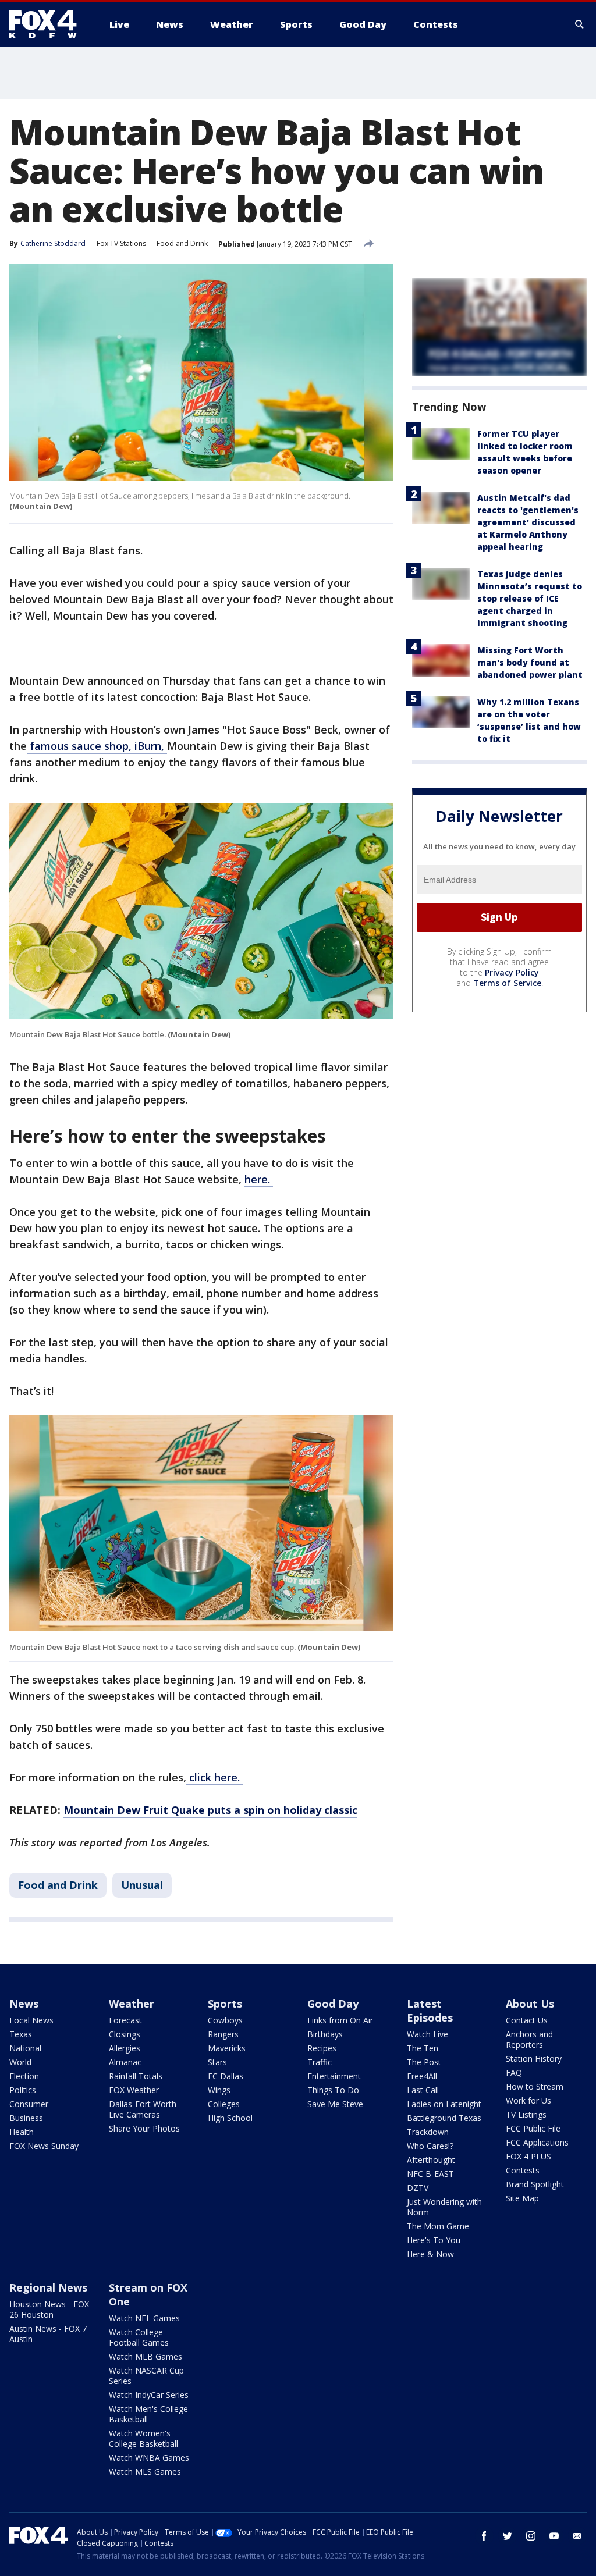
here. (259, 1179)
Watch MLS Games (145, 2472)
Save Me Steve (335, 2104)
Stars (217, 2062)
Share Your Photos (144, 2128)
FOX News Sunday (44, 2146)
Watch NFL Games (144, 2318)
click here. (214, 1777)
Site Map (522, 2198)
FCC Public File (533, 2128)
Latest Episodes (430, 2011)
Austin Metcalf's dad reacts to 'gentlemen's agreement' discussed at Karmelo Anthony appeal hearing (528, 522)
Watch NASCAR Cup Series (146, 2376)
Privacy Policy (512, 972)
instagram (531, 2536)
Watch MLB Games (146, 2356)
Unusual (142, 1885)
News (24, 2004)
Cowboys (225, 2020)
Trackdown (428, 2132)
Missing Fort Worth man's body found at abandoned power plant (530, 662)
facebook (484, 2536)
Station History (534, 2059)
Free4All (422, 2076)
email (577, 2536)
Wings (219, 2090)
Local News (31, 2020)
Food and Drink (182, 243)
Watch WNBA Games (149, 2458)
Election (24, 2076)
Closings (125, 2034)
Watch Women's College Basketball (143, 2438)
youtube (554, 2536)
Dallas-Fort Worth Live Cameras (143, 2109)
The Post (424, 2062)
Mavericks (227, 2048)
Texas (21, 2034)
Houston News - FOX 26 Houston (49, 2309)
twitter (508, 2536)
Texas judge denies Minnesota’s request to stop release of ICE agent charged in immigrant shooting (530, 598)
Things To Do (333, 2090)
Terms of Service (507, 983)
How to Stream (535, 2086)
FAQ (514, 2072)
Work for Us (528, 2100)
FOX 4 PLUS (528, 2156)
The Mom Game (438, 2226)
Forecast (125, 2020)
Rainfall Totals (136, 2076)
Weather (132, 2004)
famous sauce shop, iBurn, (97, 746)
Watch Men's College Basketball (148, 2414)
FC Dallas (226, 2076)
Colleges (224, 2104)
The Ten (423, 2048)
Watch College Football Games (139, 2337)
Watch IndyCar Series (149, 2395)
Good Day (333, 2004)
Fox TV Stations (121, 243)
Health (22, 2132)
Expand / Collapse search (580, 24)
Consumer (29, 2104)
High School (230, 2118)
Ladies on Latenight (444, 2104)
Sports (225, 2004)
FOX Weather (134, 2090)
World (20, 2062)
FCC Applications (537, 2142)
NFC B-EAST (430, 2174)
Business (26, 2118)
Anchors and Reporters (529, 2039)
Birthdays (325, 2034)
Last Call (423, 2090)
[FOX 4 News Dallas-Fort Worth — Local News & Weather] (48, 24)
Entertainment (334, 2076)
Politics (23, 2090)
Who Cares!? (430, 2146)
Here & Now (430, 2254)
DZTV (418, 2188)
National (25, 2048)
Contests (523, 2170)
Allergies (125, 2048)
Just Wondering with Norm (444, 2207)
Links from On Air (340, 2020)
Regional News (48, 2287)
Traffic (320, 2062)
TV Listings (526, 2114)
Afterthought (431, 2160)
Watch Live (428, 2034)
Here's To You (434, 2240)
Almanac (125, 2062)
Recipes (322, 2048)
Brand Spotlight (535, 2184)
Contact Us (527, 2020)
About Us (530, 2004)
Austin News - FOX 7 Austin (48, 2334)
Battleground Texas (444, 2118)
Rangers (223, 2034)
